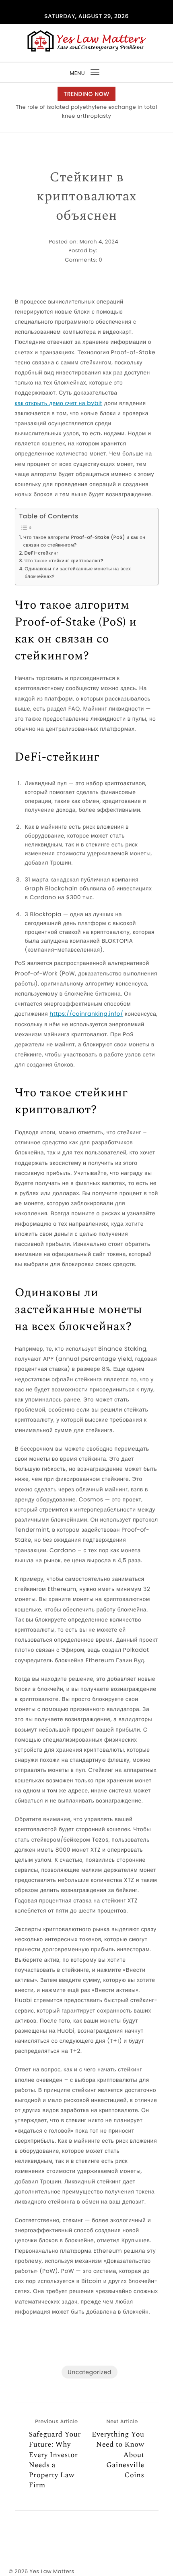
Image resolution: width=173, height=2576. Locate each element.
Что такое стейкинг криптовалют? (64, 561)
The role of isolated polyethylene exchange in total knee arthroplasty (86, 111)
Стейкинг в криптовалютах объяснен (86, 197)
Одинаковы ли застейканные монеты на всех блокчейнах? (78, 573)
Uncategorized (89, 2372)
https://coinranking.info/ (86, 1014)
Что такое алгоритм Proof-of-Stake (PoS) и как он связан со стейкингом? (84, 542)
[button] (84, 125)
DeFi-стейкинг (41, 553)
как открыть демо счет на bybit (59, 403)
